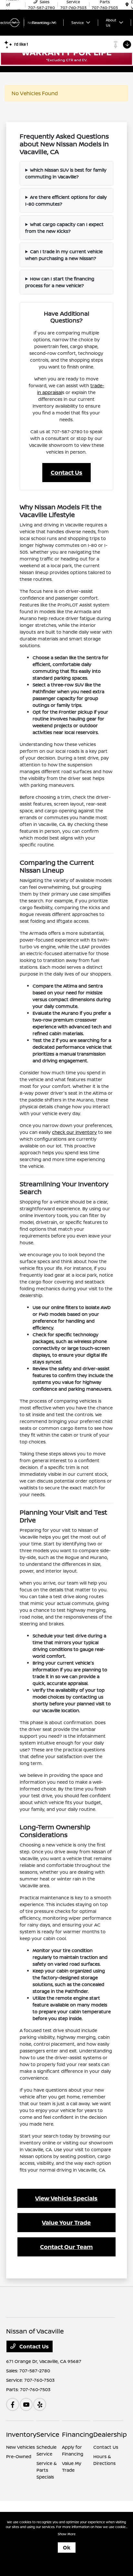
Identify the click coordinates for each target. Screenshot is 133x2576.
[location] (127, 5)
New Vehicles (20, 2447)
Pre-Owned (19, 2456)
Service (48, 2434)
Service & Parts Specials (47, 2470)
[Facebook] (13, 2404)
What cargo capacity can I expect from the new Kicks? (64, 228)
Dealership (110, 2434)
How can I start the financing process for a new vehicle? (60, 282)
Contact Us (66, 472)
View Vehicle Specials (66, 2198)
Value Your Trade (66, 2222)
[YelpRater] (40, 2404)
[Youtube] (26, 2404)
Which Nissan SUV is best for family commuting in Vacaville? (66, 173)
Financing (78, 2434)
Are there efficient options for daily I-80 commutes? (66, 200)
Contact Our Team (66, 2247)
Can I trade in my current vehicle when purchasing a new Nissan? (64, 255)
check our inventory (74, 1132)
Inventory (21, 2434)
